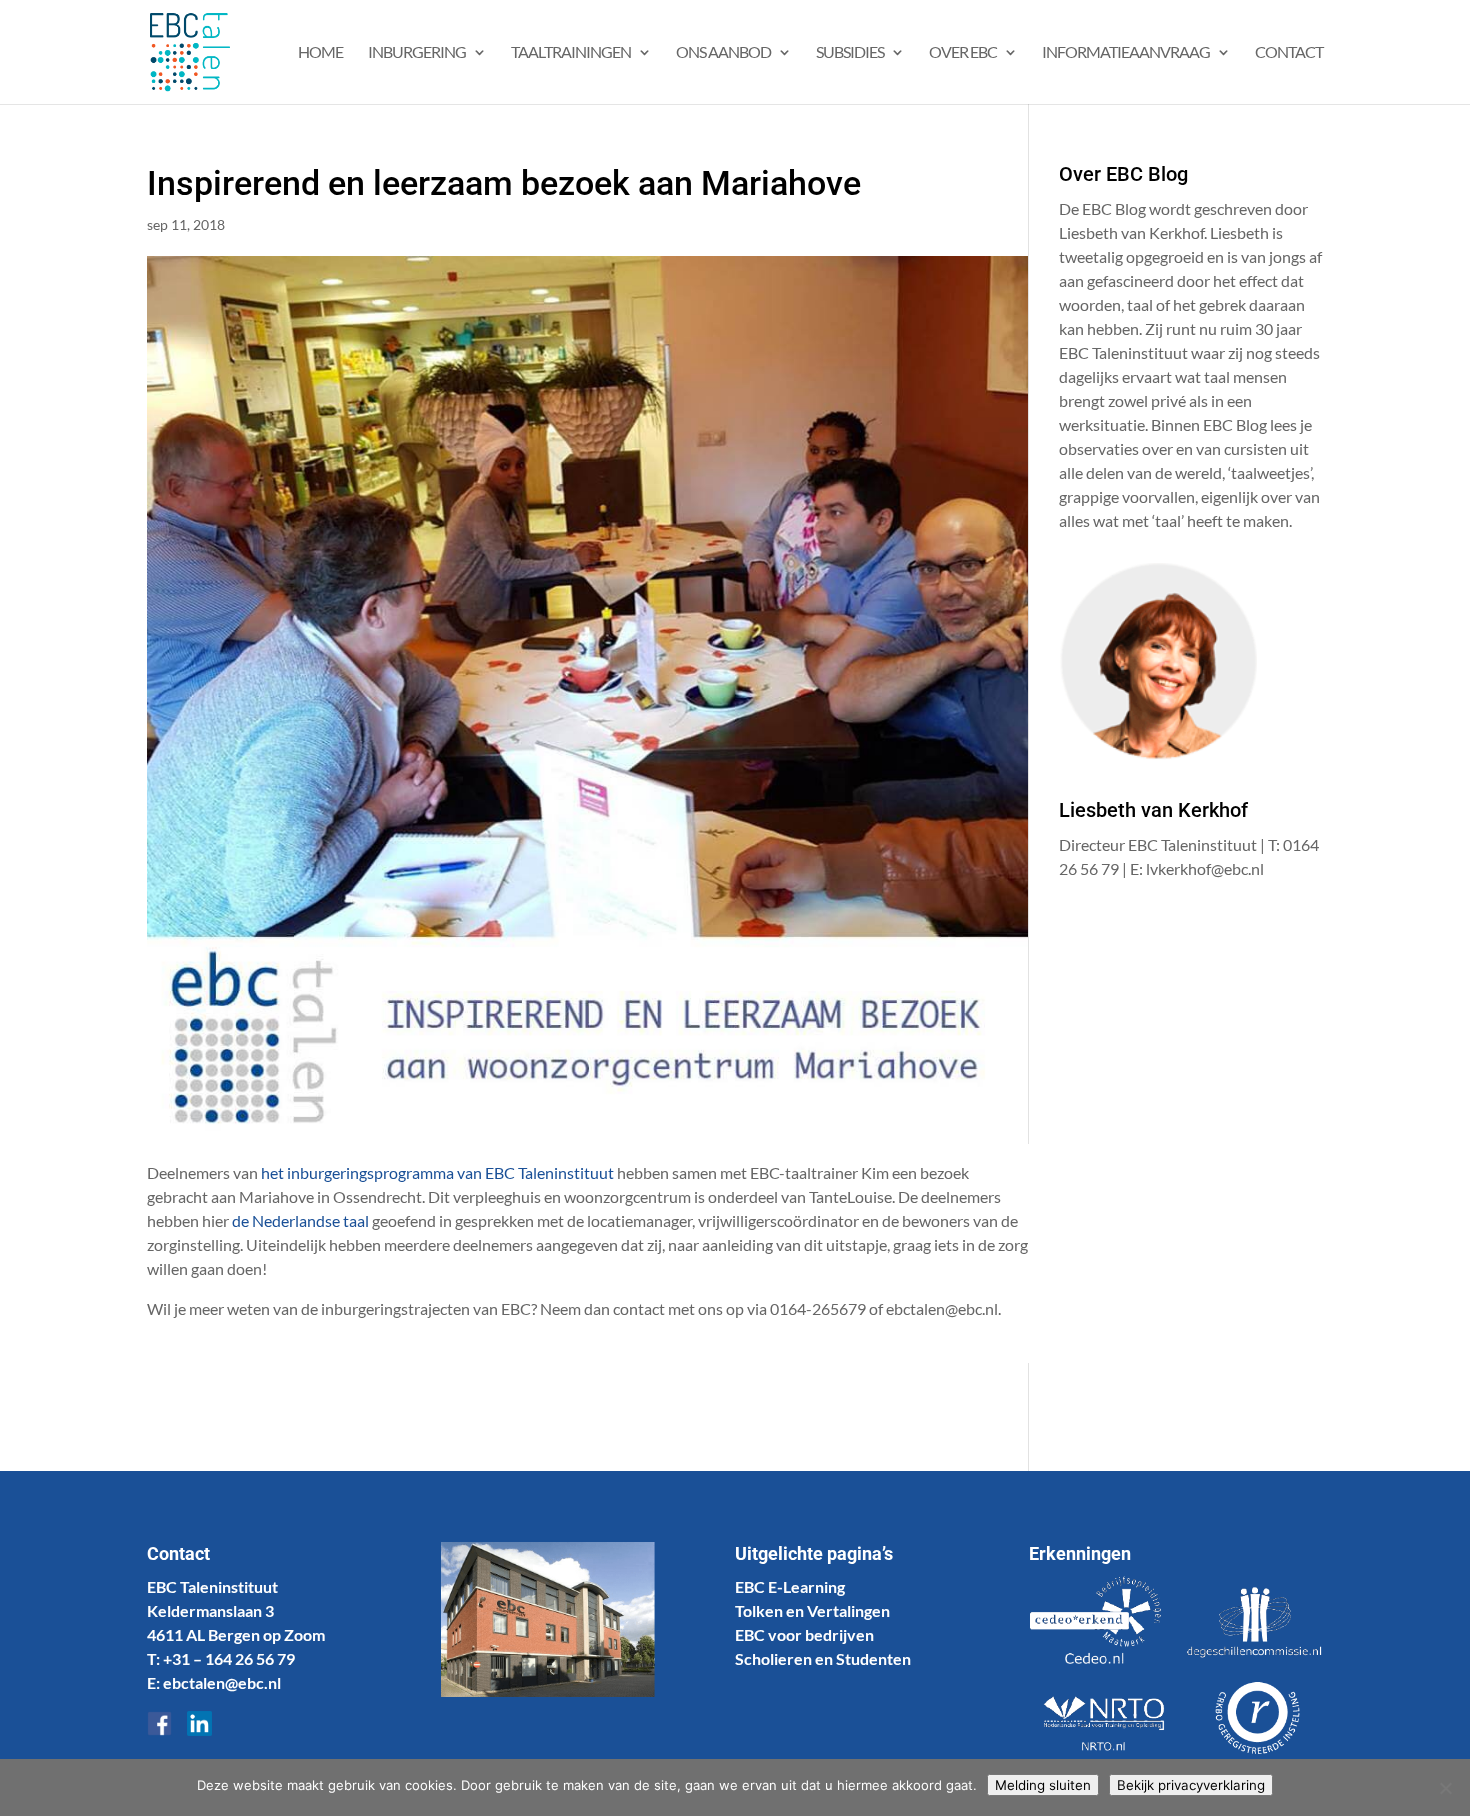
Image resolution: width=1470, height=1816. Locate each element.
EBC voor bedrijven (804, 1634)
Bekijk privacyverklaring (1191, 1785)
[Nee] (1445, 1788)
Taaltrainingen (571, 53)
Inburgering (417, 53)
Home (320, 53)
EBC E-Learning (790, 1586)
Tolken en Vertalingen (812, 1610)
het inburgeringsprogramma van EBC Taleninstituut (437, 1172)
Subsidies (850, 53)
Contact (1289, 53)
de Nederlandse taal (300, 1220)
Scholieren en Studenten (823, 1658)
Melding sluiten (1043, 1785)
